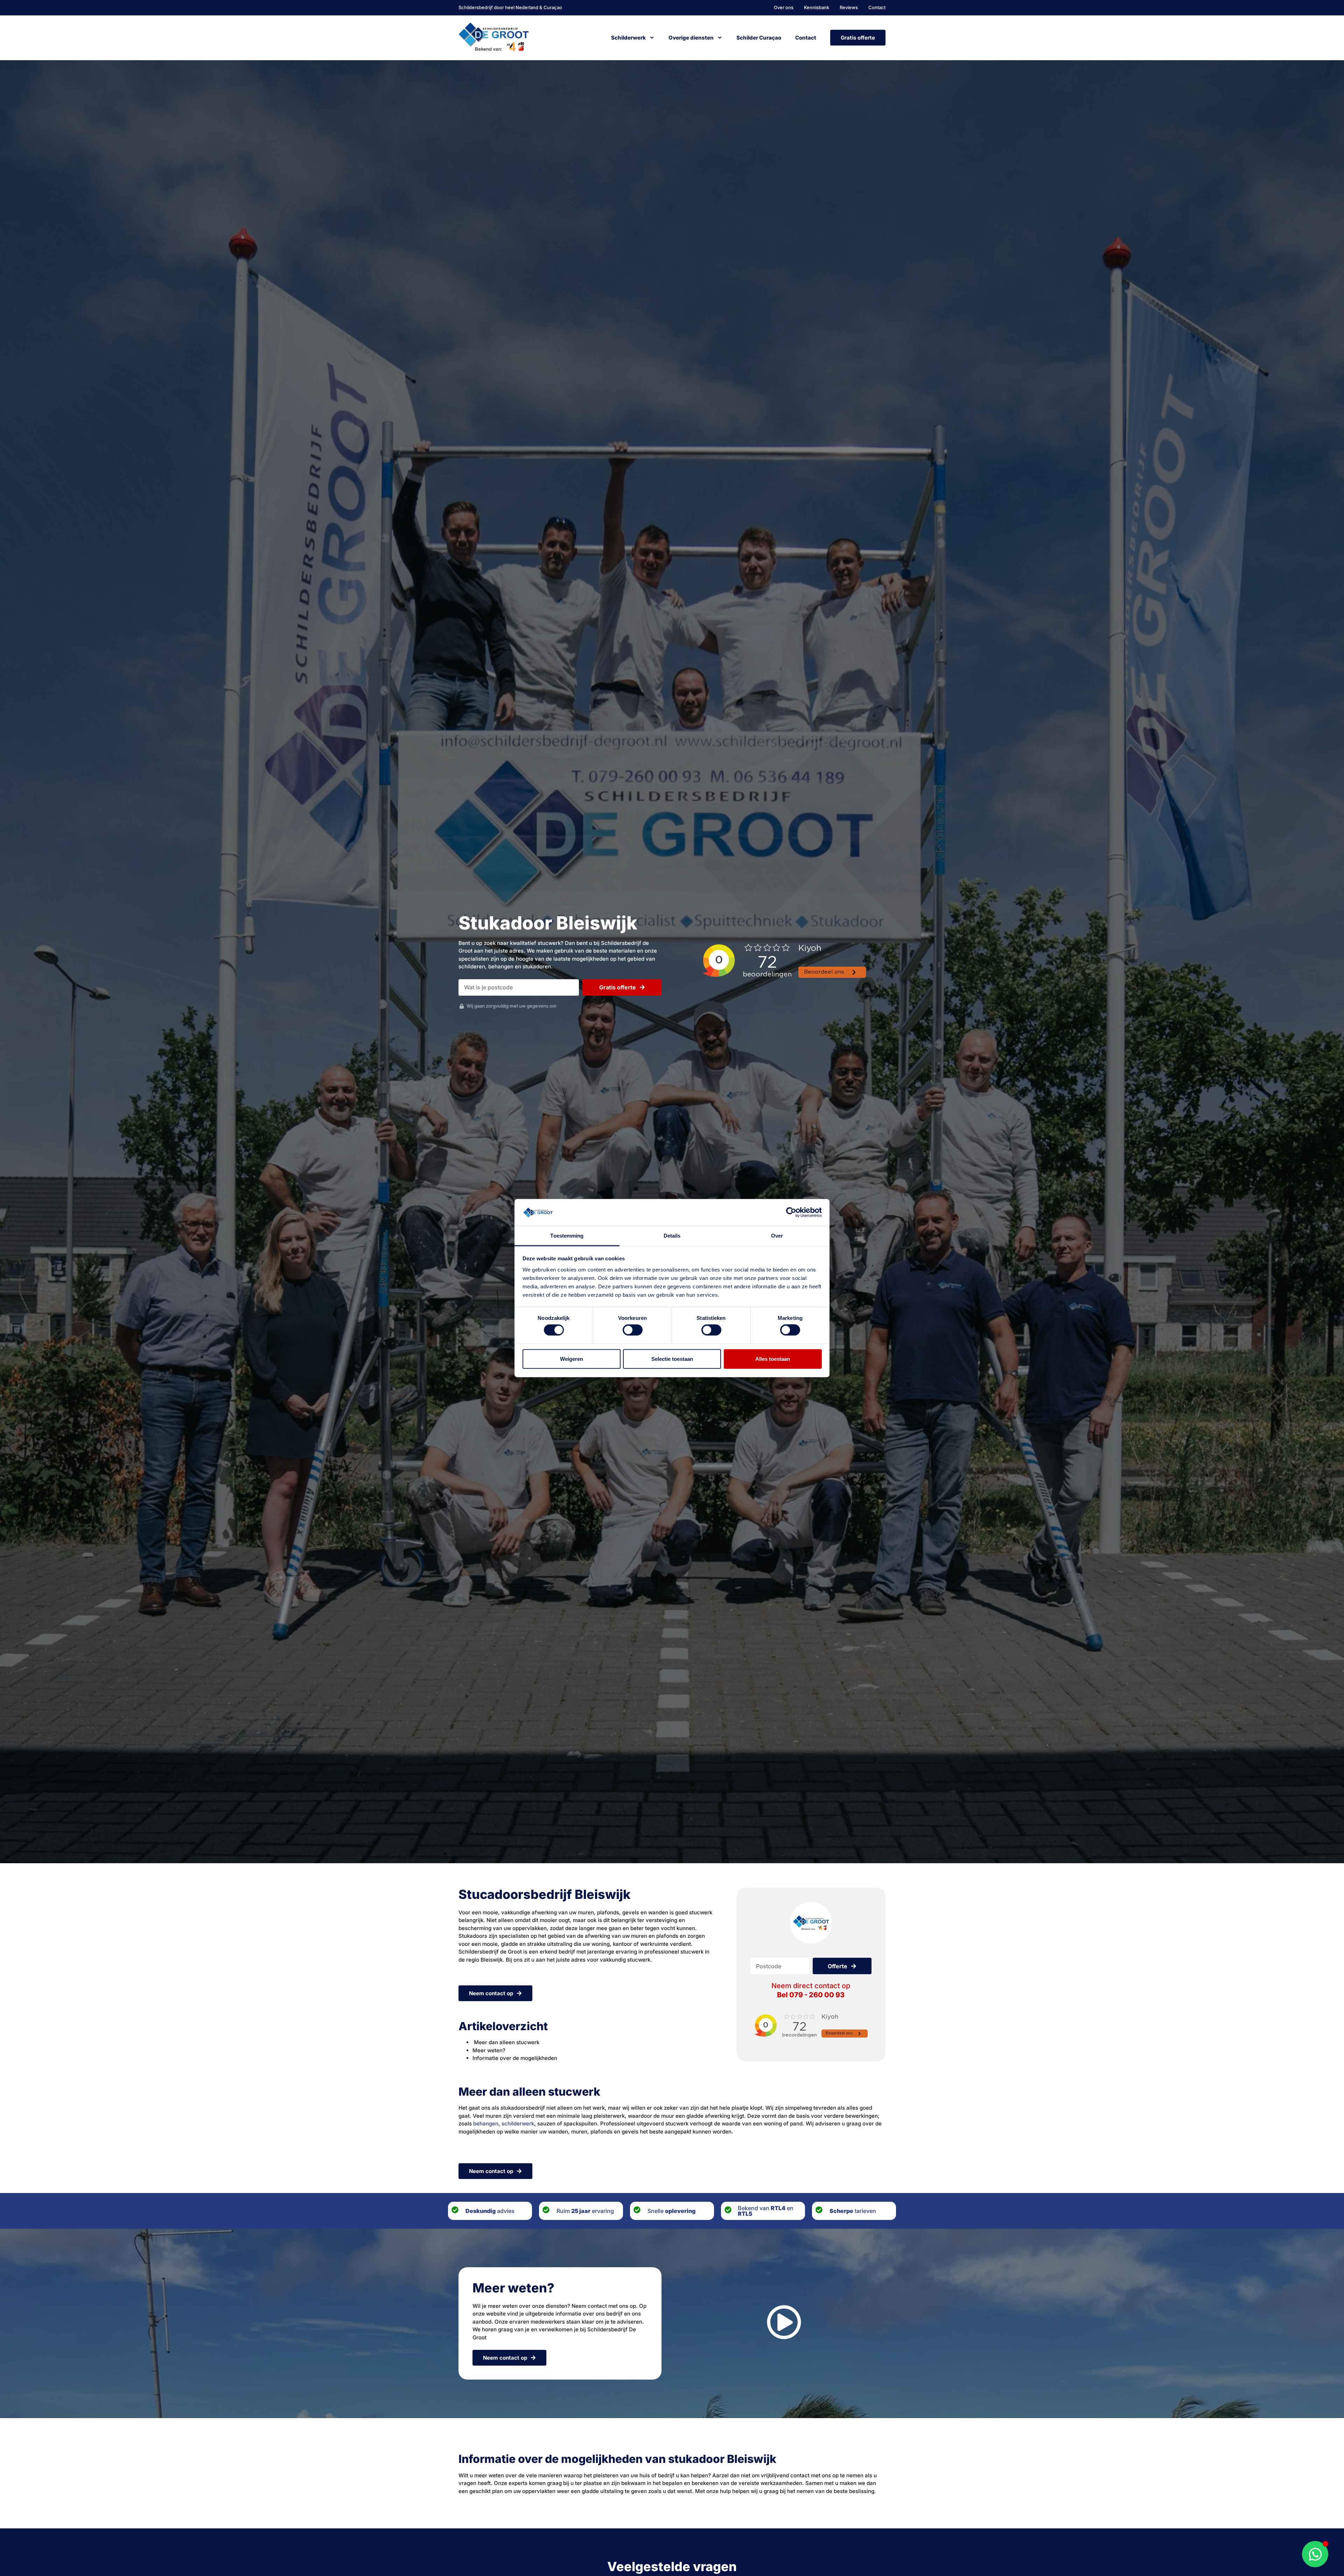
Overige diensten (691, 38)
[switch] (633, 1330)
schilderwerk (518, 2124)
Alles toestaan (773, 1359)
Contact (806, 38)
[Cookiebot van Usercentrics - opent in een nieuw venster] (791, 1212)
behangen (486, 2124)
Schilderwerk (628, 38)
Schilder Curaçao (759, 38)
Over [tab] (777, 1236)
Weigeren (572, 1359)
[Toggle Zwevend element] (1315, 2554)
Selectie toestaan (672, 1359)
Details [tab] (672, 1236)
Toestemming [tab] (567, 1236)
